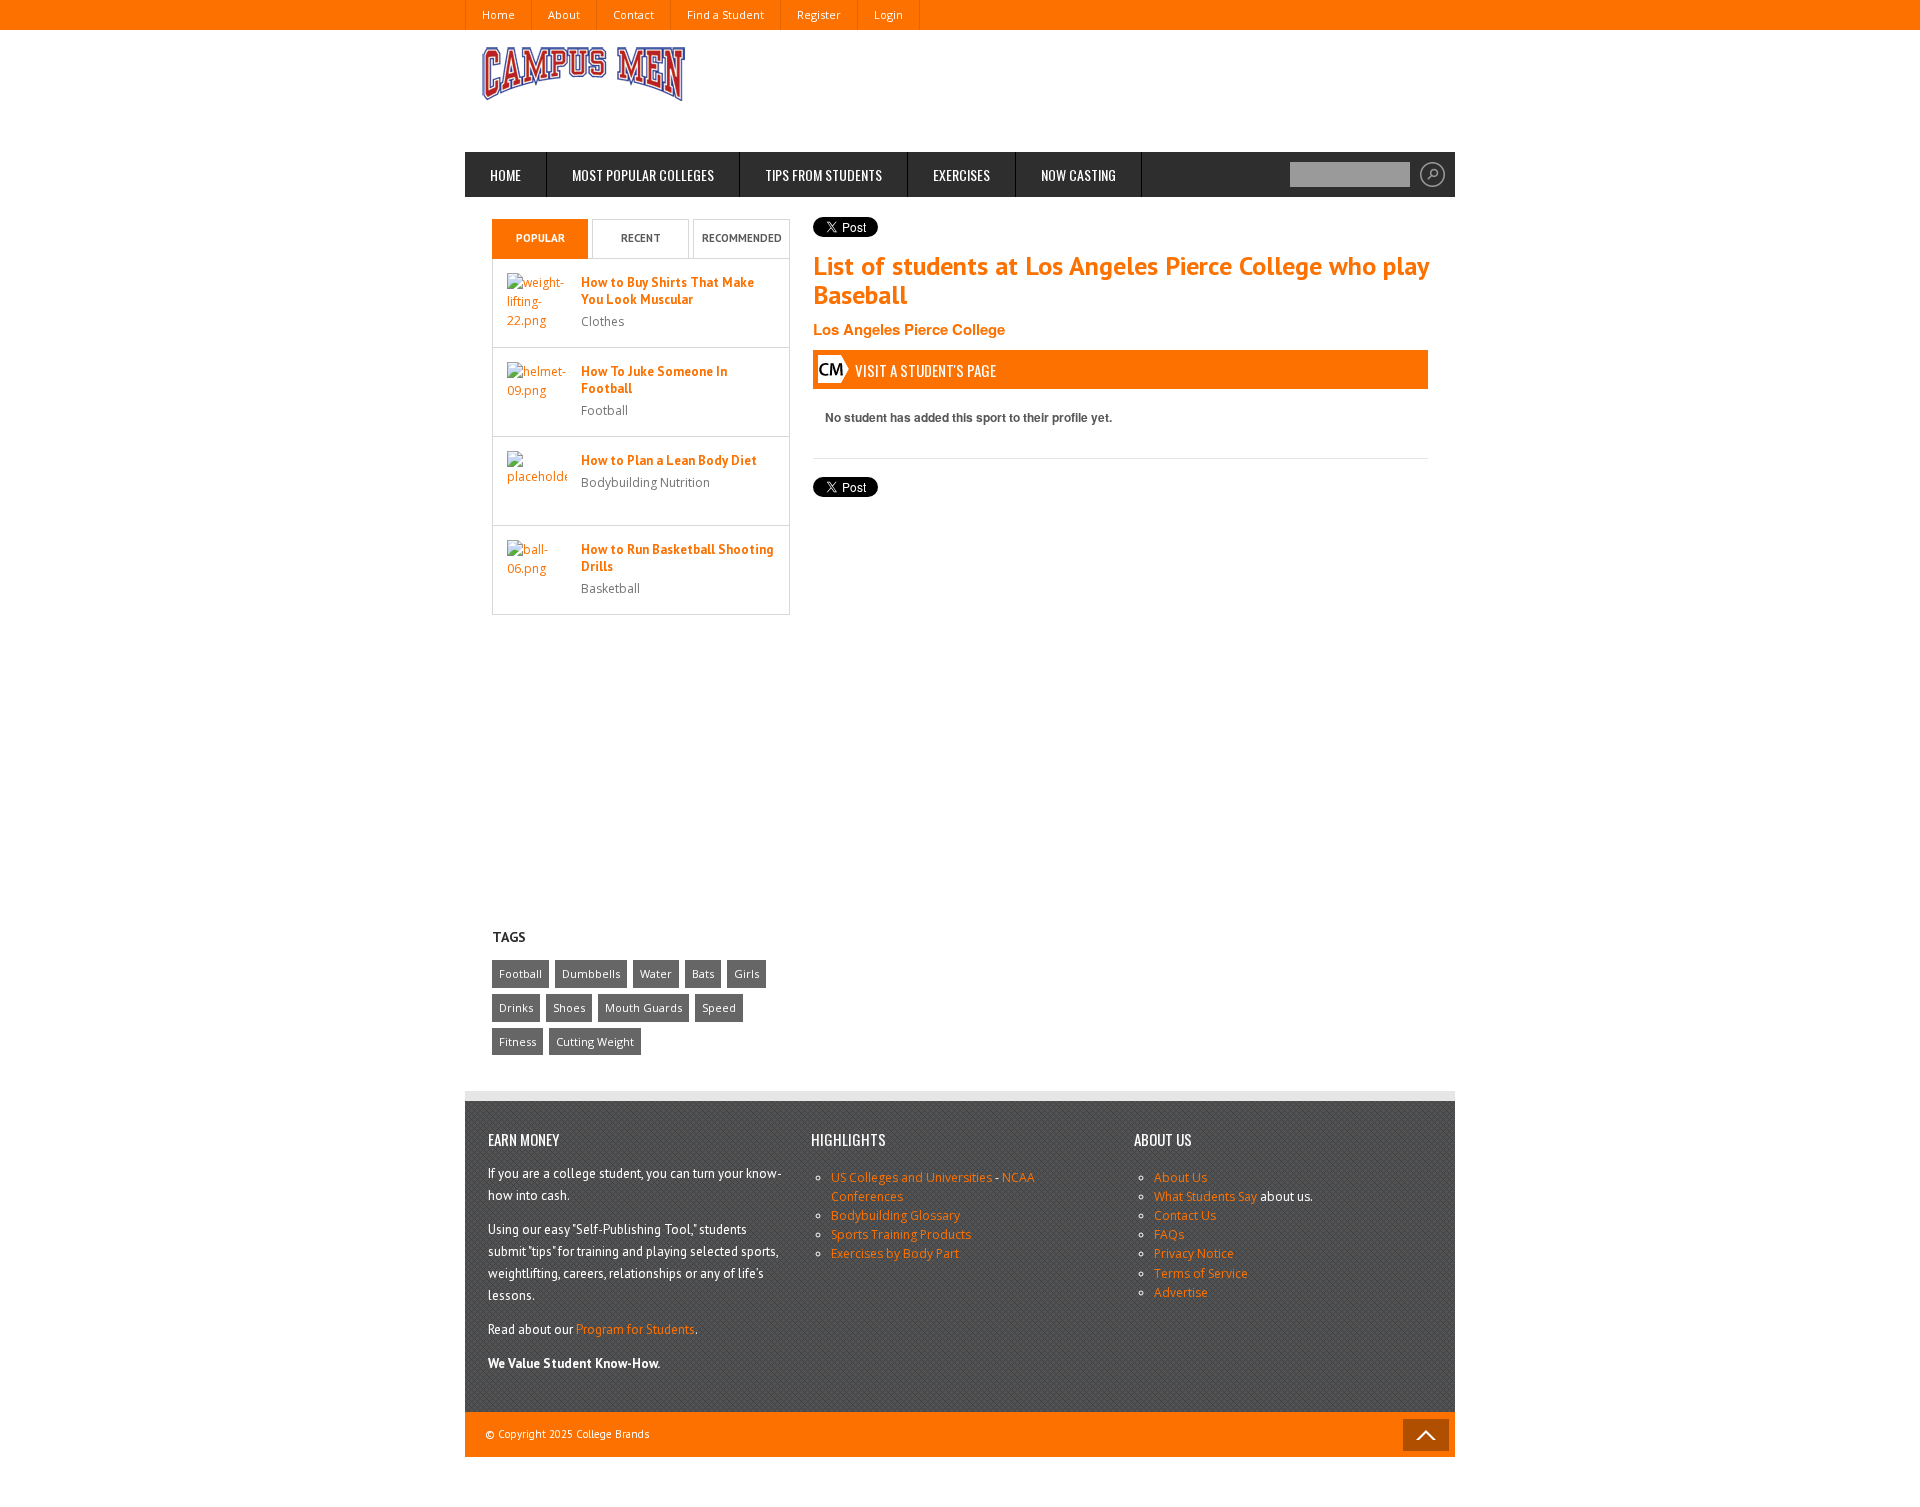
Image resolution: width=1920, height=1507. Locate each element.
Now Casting (1078, 174)
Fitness (517, 1041)
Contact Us (1185, 1215)
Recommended (742, 238)
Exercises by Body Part (895, 1253)
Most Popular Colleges (643, 174)
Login (888, 14)
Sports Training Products (901, 1234)
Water (656, 973)
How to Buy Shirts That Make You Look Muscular (667, 291)
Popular (540, 238)
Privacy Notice (1194, 1253)
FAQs (1169, 1234)
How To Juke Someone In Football (654, 380)
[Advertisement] (1066, 90)
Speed (719, 1007)
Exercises (961, 174)
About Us (1180, 1177)
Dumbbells (591, 973)
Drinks (516, 1007)
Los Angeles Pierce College (909, 329)
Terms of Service (1201, 1273)
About (564, 14)
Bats (703, 973)
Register (819, 14)
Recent (641, 238)
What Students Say (1205, 1196)
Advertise (1181, 1292)
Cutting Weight (595, 1041)
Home (498, 14)
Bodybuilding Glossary (895, 1215)
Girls (746, 973)
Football (520, 973)
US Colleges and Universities (911, 1177)
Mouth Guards (643, 1007)
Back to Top (1426, 1435)
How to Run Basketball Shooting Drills (677, 558)
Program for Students (635, 1329)
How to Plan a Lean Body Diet (669, 460)
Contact (633, 14)
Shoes (569, 1007)
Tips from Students (823, 174)
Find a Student (725, 14)
